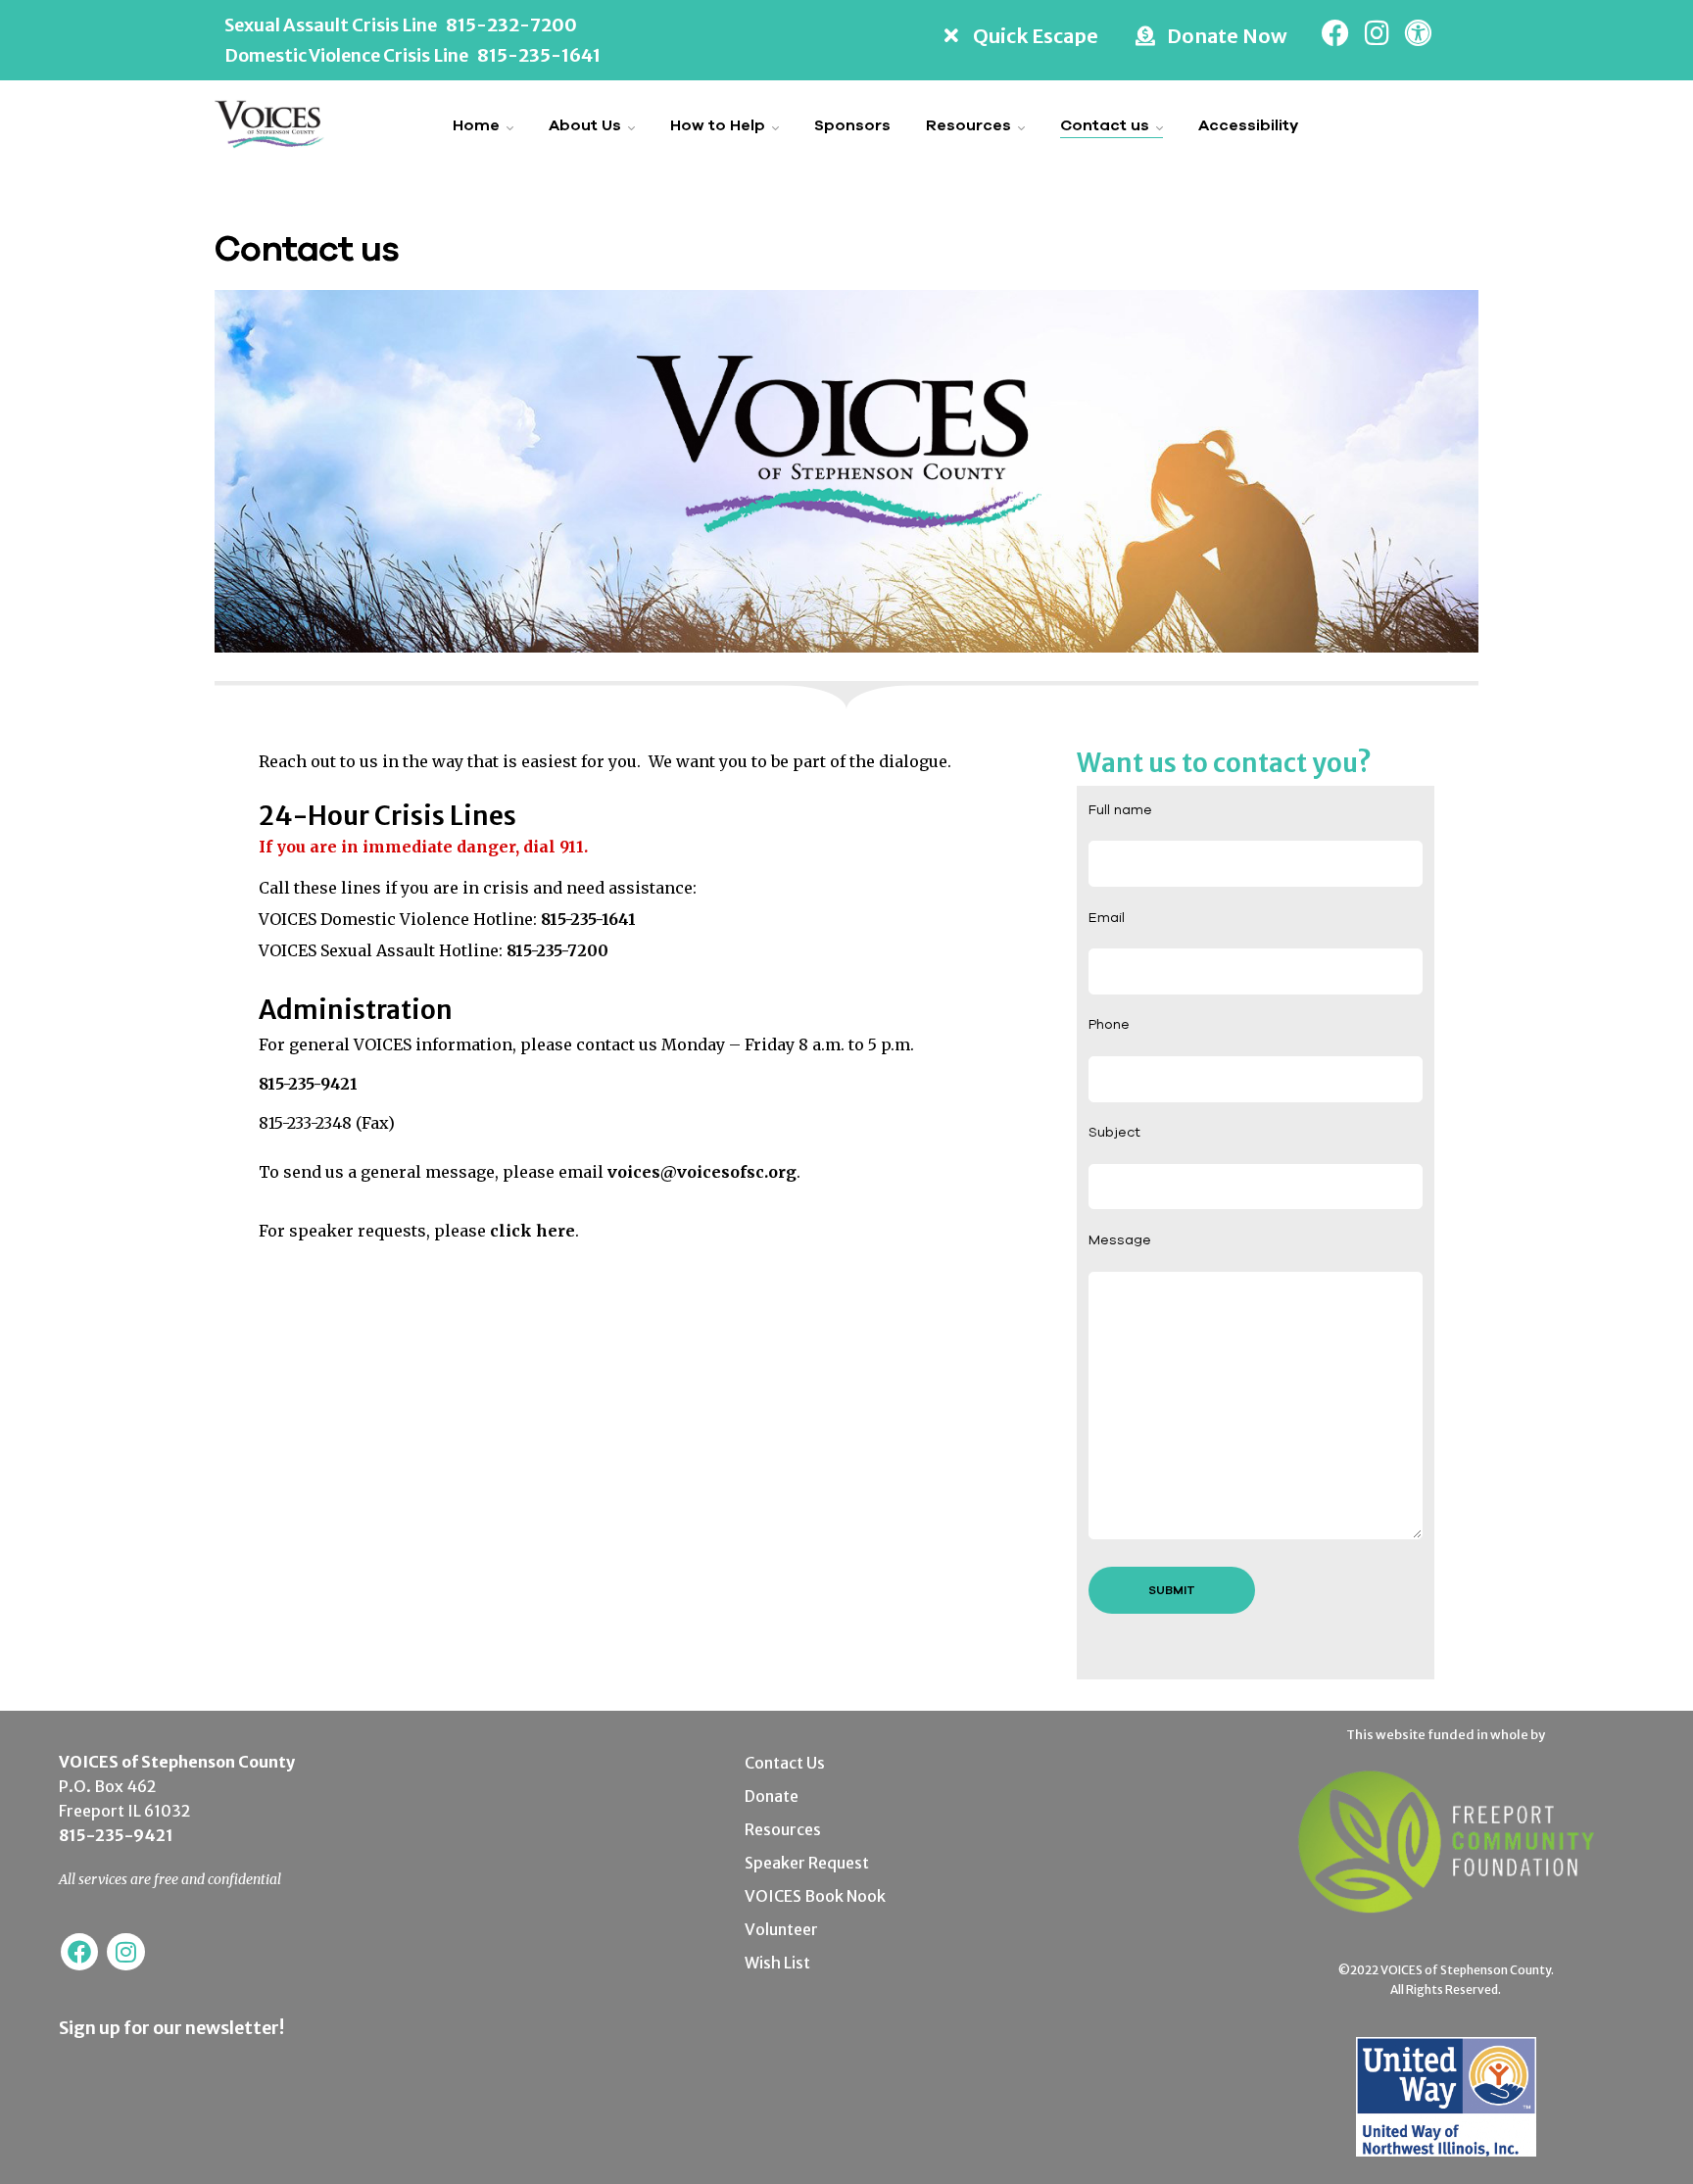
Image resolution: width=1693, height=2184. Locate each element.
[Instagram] (1377, 33)
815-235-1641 (539, 55)
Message (1120, 1239)
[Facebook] (1335, 33)
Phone (1109, 1024)
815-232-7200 (511, 25)
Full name (1120, 809)
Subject (1114, 1132)
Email (1107, 917)
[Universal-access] (1418, 33)
